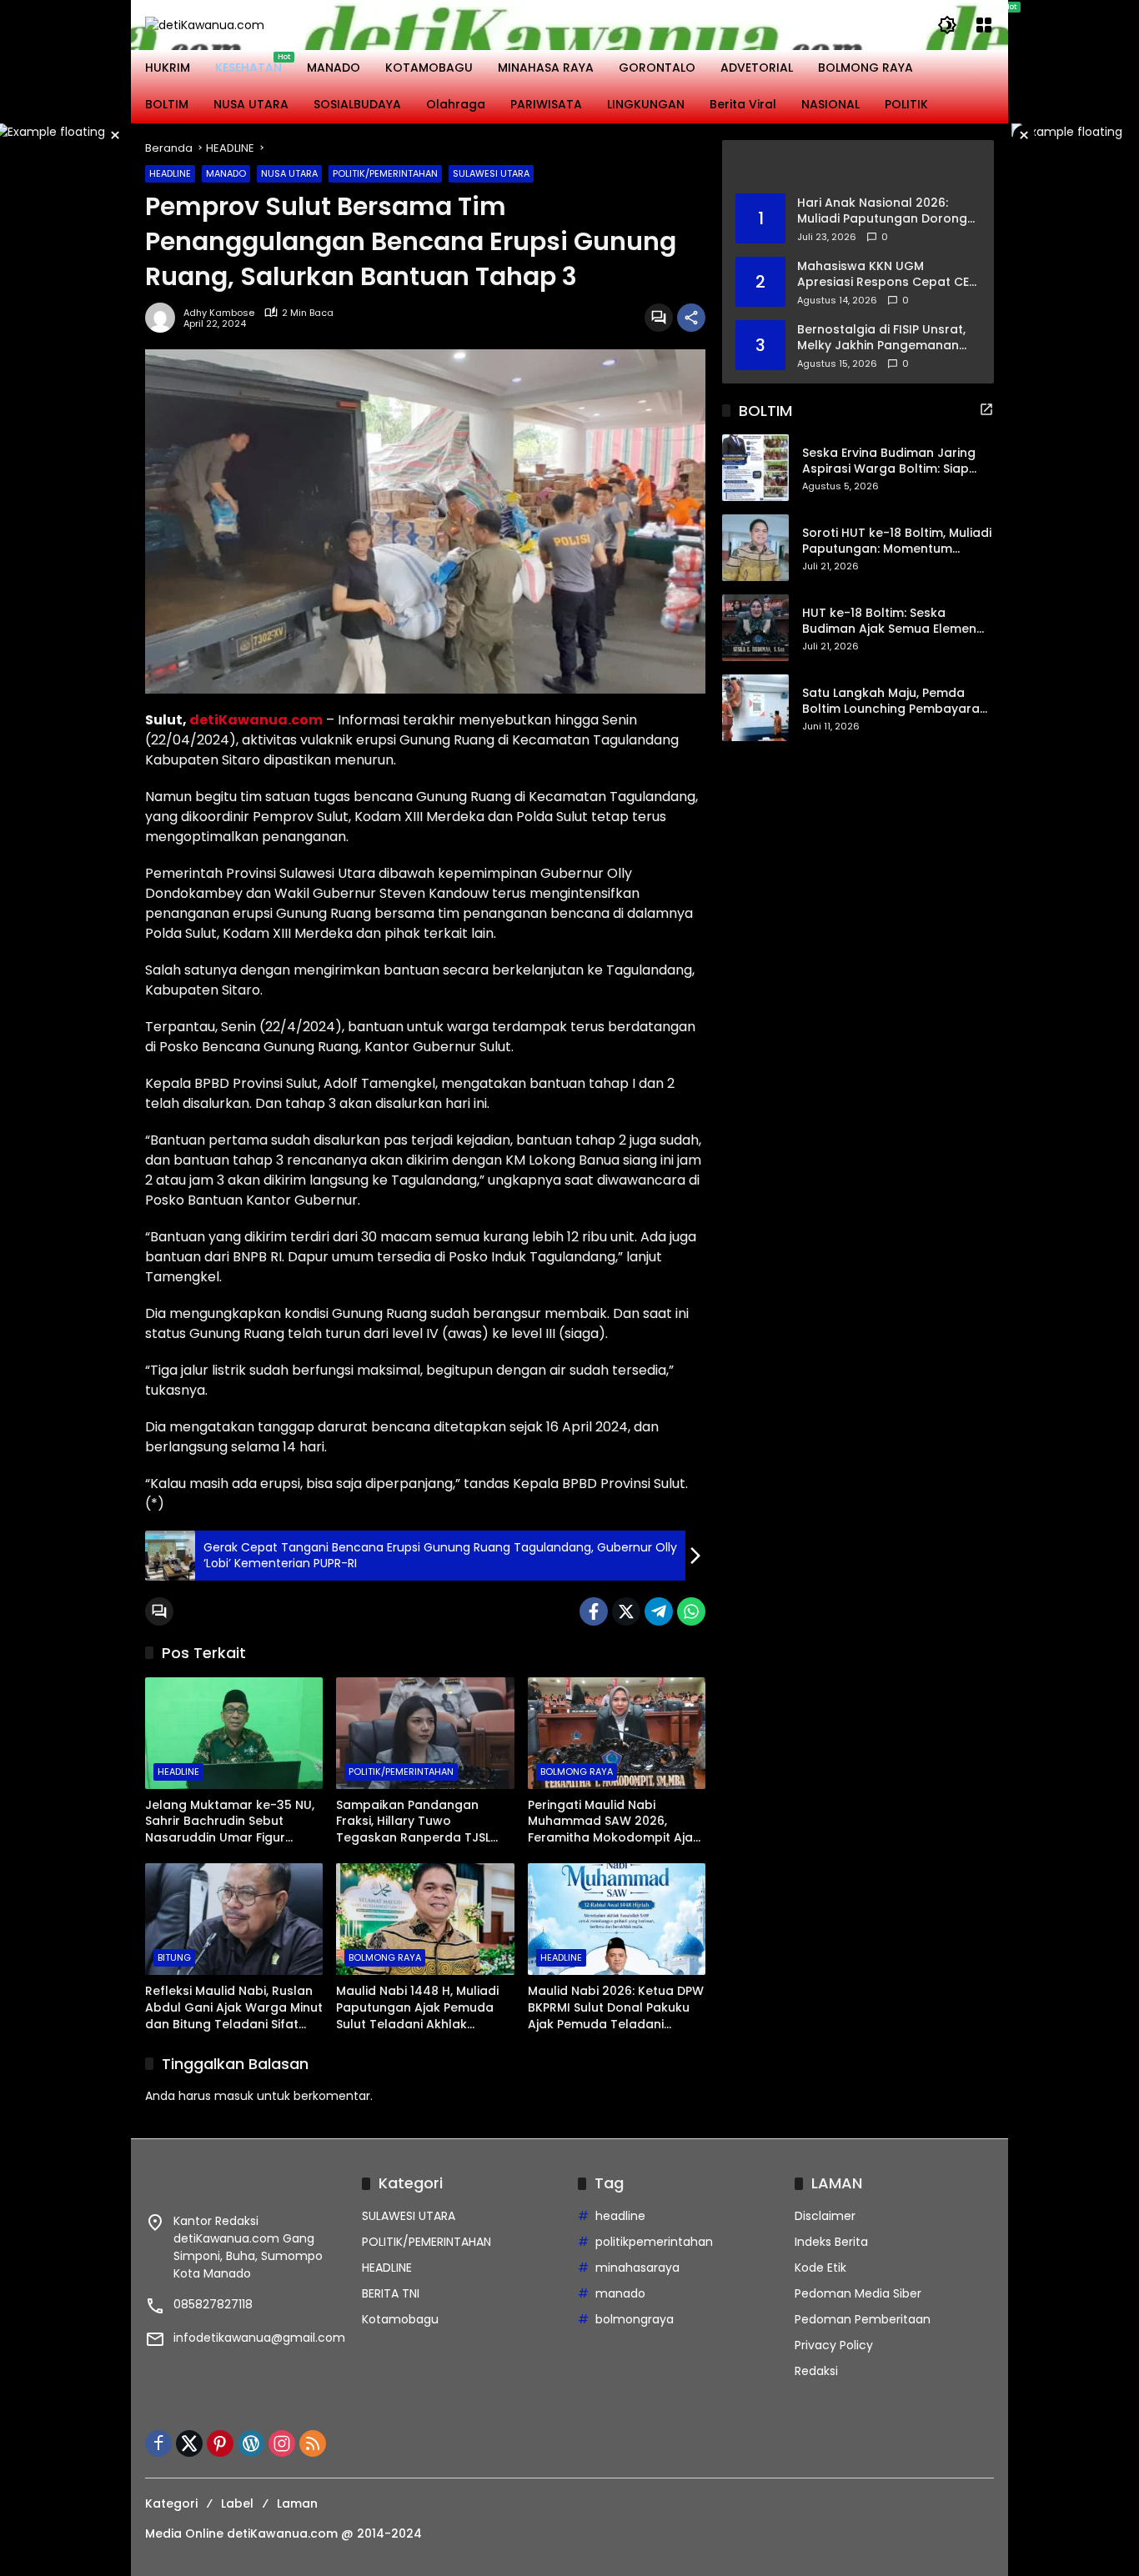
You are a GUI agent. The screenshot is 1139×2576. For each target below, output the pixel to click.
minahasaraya (637, 2268)
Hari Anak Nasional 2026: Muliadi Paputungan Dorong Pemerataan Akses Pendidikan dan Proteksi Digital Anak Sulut (882, 210)
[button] (947, 25)
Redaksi (816, 2371)
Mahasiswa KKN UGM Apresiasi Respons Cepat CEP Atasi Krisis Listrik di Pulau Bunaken (886, 274)
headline (620, 2216)
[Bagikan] (691, 318)
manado (620, 2293)
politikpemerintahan (654, 2242)
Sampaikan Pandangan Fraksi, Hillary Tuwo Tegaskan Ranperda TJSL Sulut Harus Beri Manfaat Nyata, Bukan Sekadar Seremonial (413, 1822)
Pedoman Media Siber (858, 2293)
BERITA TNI (391, 2293)
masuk (234, 2096)
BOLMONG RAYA (577, 1772)
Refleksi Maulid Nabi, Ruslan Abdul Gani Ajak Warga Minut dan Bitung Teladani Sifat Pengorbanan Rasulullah (234, 2008)
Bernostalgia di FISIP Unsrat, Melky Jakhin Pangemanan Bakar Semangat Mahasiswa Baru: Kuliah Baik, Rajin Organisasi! (884, 337)
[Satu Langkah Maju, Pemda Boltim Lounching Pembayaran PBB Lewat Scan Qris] (755, 708)
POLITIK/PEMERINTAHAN (385, 173)
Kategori (171, 2503)
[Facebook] (594, 1611)
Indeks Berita (831, 2242)
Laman (297, 2503)
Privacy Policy (834, 2345)
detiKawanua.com (256, 720)
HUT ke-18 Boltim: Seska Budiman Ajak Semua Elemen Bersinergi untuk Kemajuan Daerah (889, 621)
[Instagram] (282, 2443)
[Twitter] (626, 1611)
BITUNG (174, 1957)
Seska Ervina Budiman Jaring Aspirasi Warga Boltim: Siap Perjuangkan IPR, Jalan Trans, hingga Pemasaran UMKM (891, 461)
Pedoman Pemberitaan (863, 2319)
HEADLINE (170, 173)
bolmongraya (635, 2319)
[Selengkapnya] (858, 167)
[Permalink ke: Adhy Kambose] (164, 318)
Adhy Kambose (219, 313)
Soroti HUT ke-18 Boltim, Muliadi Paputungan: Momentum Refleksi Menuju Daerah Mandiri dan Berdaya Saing (897, 541)
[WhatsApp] (691, 1611)
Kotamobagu (400, 2319)
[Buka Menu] (984, 25)
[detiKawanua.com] (205, 24)
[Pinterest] (220, 2443)
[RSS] (313, 2443)
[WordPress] (251, 2443)
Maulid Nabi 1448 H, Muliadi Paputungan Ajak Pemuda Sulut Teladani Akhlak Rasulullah (417, 2008)
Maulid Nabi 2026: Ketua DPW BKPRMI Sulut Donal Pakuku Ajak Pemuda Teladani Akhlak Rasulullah (616, 2008)
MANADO (226, 173)
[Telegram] (659, 1611)
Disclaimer (825, 2216)
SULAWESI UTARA (491, 173)
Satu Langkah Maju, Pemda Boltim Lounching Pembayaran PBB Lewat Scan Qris (895, 702)
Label (237, 2503)
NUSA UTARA (289, 173)
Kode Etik (820, 2268)
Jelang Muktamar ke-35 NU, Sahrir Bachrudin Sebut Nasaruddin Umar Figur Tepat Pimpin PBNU (230, 1822)
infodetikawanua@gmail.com (259, 2338)
